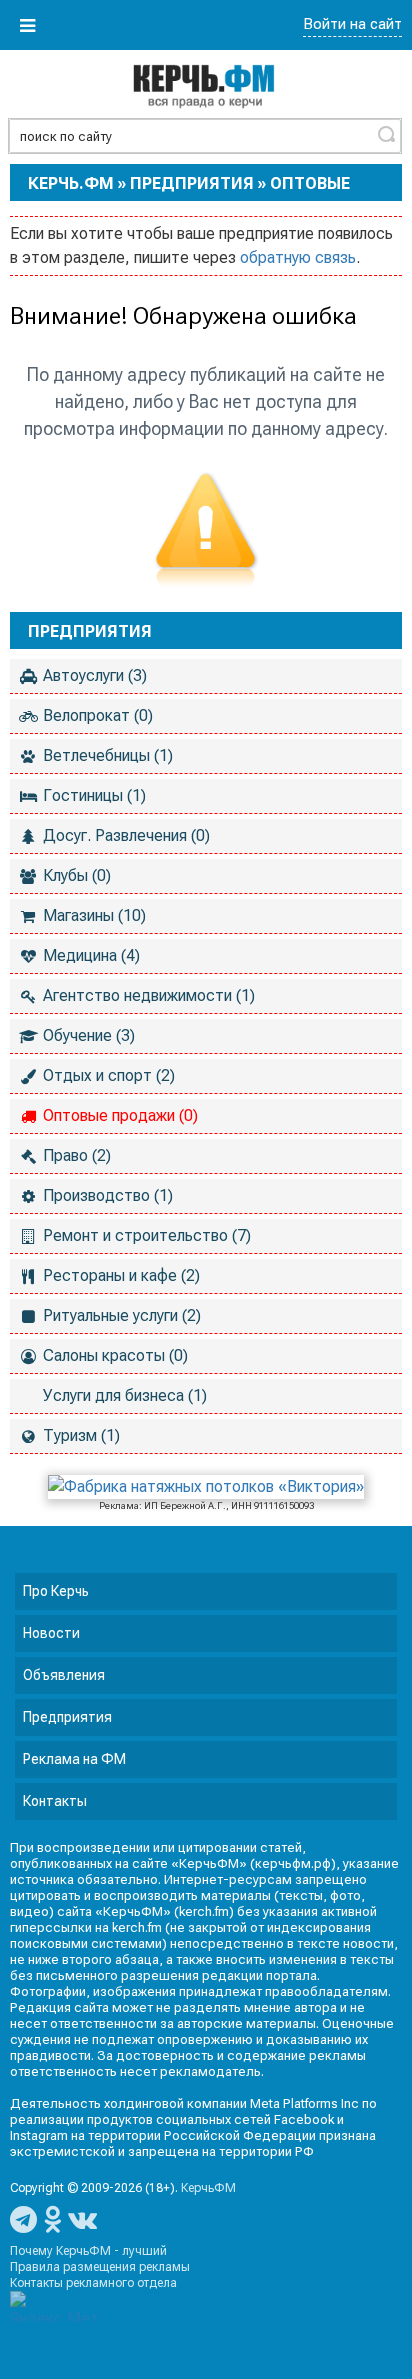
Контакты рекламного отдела (93, 2283)
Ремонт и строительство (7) (147, 1235)
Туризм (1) (81, 1435)
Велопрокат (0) (98, 715)
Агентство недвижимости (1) (149, 995)
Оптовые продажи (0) (120, 1115)
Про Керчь (56, 1591)
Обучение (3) (89, 1035)
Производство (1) (108, 1195)
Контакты (55, 1801)
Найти (386, 134)
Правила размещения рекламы (100, 2267)
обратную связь (298, 257)
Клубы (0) (77, 875)
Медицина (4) (91, 955)
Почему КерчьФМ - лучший (88, 2251)
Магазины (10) (94, 915)
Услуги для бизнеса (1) (125, 1395)
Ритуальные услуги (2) (122, 1315)
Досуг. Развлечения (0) (126, 835)
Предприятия (192, 183)
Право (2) (77, 1155)
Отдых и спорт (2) (109, 1075)
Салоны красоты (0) (115, 1355)
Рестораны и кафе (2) (121, 1275)
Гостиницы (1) (94, 795)
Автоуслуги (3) (95, 675)
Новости (51, 1633)
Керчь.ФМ (71, 183)
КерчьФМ (208, 2188)
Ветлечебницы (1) (108, 755)
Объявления (64, 1675)
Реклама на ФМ (74, 1759)
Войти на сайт (352, 24)
